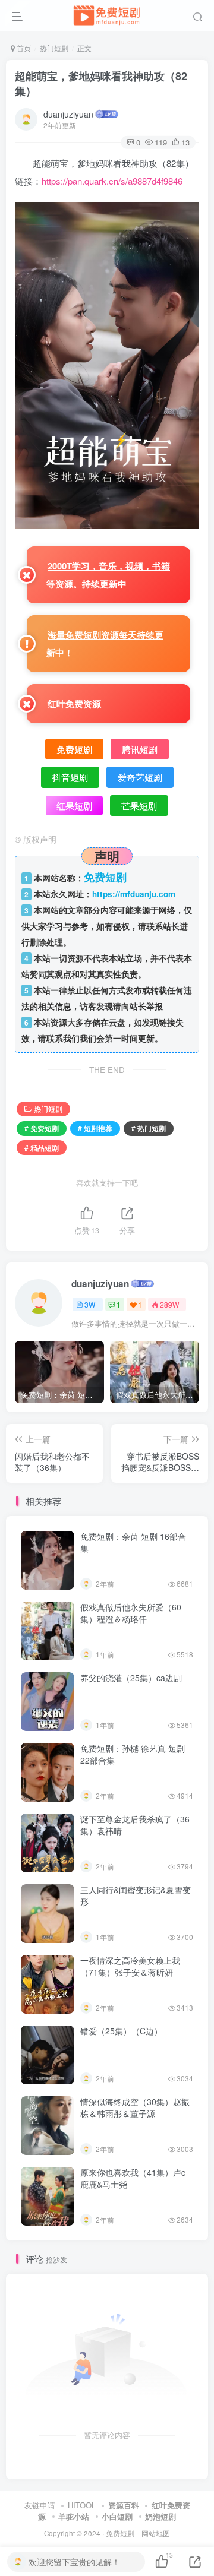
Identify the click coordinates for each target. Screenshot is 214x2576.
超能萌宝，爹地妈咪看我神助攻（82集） (101, 83)
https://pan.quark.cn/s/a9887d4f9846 (112, 181)
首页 (23, 48)
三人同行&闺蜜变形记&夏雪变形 (136, 1895)
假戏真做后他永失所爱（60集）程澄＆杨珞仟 (131, 1613)
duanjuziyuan (68, 114)
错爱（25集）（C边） (121, 2031)
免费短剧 (120, 2533)
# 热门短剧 (149, 1128)
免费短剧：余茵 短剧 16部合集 (133, 1542)
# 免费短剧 (42, 1128)
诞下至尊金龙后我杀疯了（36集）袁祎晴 (135, 1825)
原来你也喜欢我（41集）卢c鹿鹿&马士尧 (133, 2178)
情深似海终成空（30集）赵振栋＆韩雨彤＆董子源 (135, 2107)
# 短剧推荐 (95, 1128)
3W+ (92, 1304)
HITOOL (82, 2505)
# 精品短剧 (42, 1148)
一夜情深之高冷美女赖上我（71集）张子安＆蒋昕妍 (130, 1966)
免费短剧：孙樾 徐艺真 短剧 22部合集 (133, 1754)
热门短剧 (54, 48)
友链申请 (40, 2505)
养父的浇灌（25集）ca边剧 (131, 1678)
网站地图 (156, 2533)
